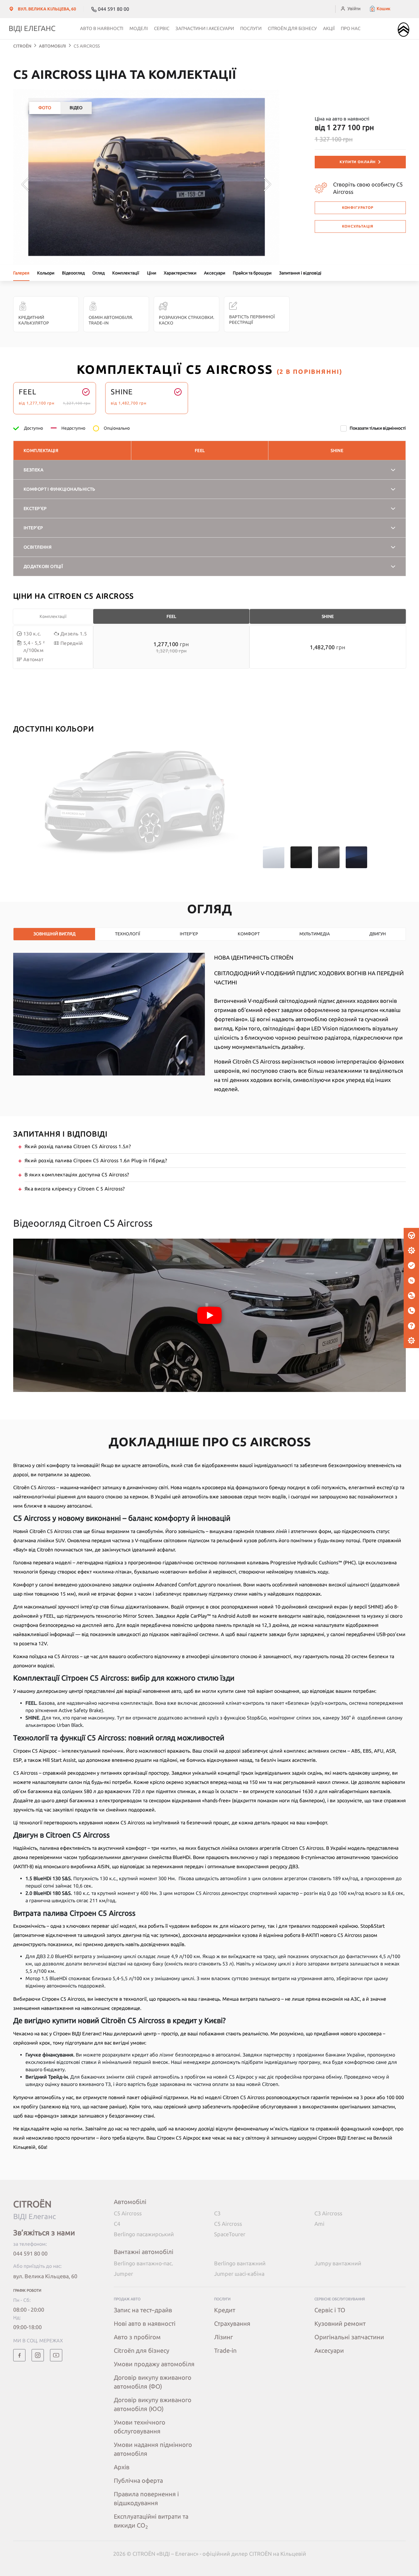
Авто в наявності (102, 28)
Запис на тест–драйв (143, 2310)
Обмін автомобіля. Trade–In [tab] (111, 320)
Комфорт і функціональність (60, 489)
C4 (117, 2224)
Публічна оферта (138, 2480)
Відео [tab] (76, 108)
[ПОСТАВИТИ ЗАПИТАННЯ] (411, 1326)
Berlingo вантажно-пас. (143, 2263)
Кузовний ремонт (340, 2323)
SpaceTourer (230, 2234)
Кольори (46, 273)
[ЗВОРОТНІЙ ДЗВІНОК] (411, 1311)
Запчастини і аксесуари (205, 28)
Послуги (251, 28)
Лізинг (223, 2337)
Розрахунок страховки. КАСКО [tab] (186, 320)
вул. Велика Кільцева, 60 (45, 2276)
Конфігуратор (358, 207)
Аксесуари (215, 273)
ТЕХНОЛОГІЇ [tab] (128, 934)
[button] (380, 9)
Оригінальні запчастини (349, 2337)
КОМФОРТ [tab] (249, 934)
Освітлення (38, 547)
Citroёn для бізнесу (292, 28)
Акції (329, 28)
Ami (319, 2224)
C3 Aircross (328, 2213)
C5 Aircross (128, 2213)
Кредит (225, 2310)
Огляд (98, 273)
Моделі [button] (139, 28)
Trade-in (225, 2350)
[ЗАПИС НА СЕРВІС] (411, 1251)
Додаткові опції (43, 566)
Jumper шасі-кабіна (239, 2274)
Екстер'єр (35, 508)
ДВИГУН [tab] (378, 934)
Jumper (123, 2274)
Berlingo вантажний (240, 2263)
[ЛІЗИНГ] (411, 1296)
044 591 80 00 (30, 2253)
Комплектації (126, 273)
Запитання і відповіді (300, 273)
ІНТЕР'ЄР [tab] (189, 934)
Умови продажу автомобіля (154, 2364)
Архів (122, 2467)
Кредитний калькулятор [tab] (34, 320)
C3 (217, 2213)
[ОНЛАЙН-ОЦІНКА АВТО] (411, 1266)
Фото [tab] (45, 108)
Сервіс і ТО (330, 2310)
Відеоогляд (73, 273)
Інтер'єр (33, 528)
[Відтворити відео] (209, 1315)
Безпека (33, 470)
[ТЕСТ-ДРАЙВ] (411, 1236)
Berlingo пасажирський (144, 2234)
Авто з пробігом (137, 2337)
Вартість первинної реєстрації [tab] (252, 320)
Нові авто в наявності (145, 2323)
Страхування (232, 2323)
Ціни (152, 273)
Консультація (358, 226)
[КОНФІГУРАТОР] (411, 1341)
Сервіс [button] (162, 28)
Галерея (21, 273)
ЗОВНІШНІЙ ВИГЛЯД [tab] (54, 934)
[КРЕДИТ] (411, 1281)
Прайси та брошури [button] (252, 273)
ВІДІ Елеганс (32, 28)
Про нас (351, 28)
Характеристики (180, 273)
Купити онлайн (358, 162)
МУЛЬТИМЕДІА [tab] (315, 934)
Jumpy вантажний (338, 2263)
